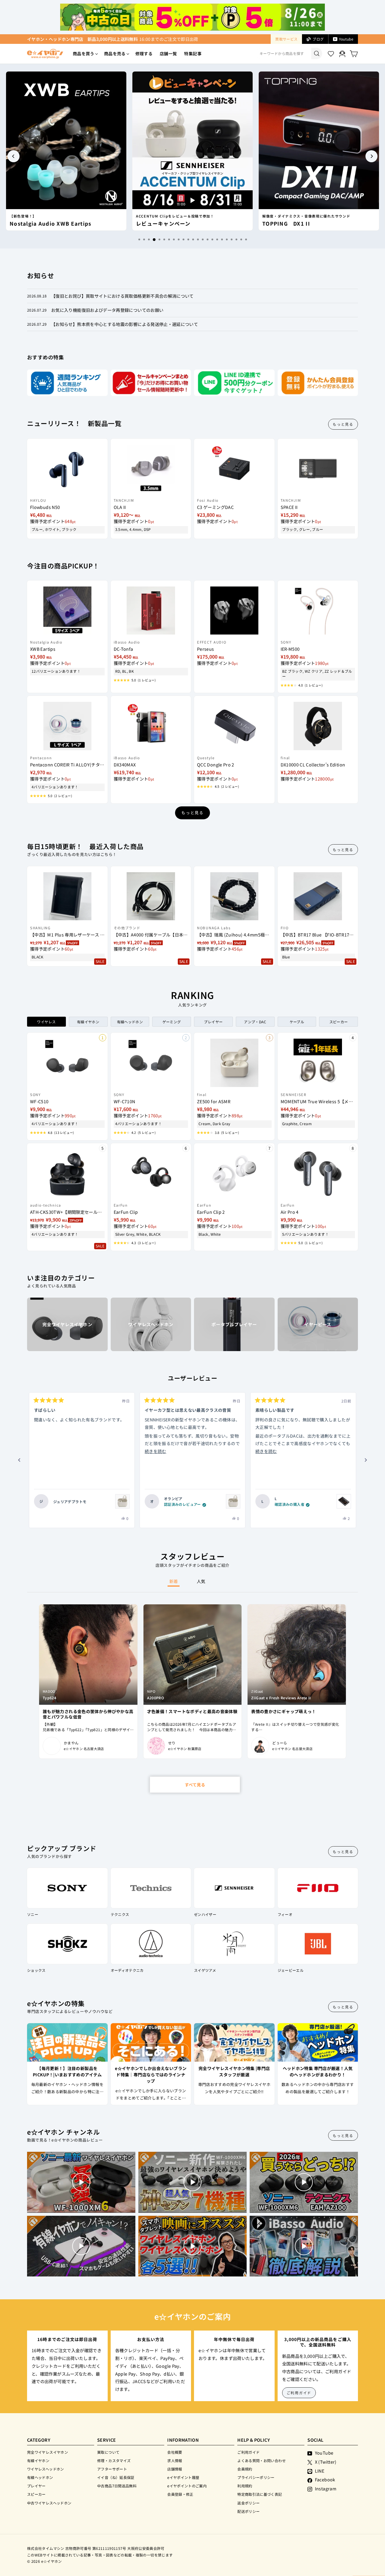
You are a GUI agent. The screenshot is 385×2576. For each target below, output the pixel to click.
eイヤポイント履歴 (183, 2477)
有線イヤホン (38, 2460)
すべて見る (195, 1785)
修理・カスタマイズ (114, 2460)
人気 (201, 1581)
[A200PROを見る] (344, 1501)
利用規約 (245, 2486)
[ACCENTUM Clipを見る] (122, 1501)
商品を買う (84, 53)
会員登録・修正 (180, 2494)
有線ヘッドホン (40, 2477)
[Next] (371, 156)
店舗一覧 (168, 53)
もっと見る (343, 424)
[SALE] (67, 893)
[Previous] (14, 156)
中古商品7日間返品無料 (117, 2486)
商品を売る (115, 53)
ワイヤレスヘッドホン (46, 2469)
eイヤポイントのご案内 (187, 2486)
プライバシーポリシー (256, 2477)
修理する (144, 53)
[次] (366, 1460)
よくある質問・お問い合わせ (262, 2460)
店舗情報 (175, 2469)
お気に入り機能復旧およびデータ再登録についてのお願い (107, 310)
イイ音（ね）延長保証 (116, 2477)
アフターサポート (112, 2469)
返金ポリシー (248, 2503)
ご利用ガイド (299, 2393)
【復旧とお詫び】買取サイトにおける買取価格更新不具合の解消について (122, 296)
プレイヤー (36, 2486)
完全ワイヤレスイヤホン (48, 2452)
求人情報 (175, 2460)
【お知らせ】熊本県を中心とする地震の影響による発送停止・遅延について (125, 324)
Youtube (346, 39)
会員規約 (245, 2469)
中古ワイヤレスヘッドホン (49, 2503)
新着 (174, 1581)
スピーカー (36, 2494)
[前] (19, 1460)
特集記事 (193, 53)
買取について (108, 2452)
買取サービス (286, 39)
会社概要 (175, 2452)
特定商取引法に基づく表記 (260, 2494)
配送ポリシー (248, 2511)
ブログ (318, 39)
